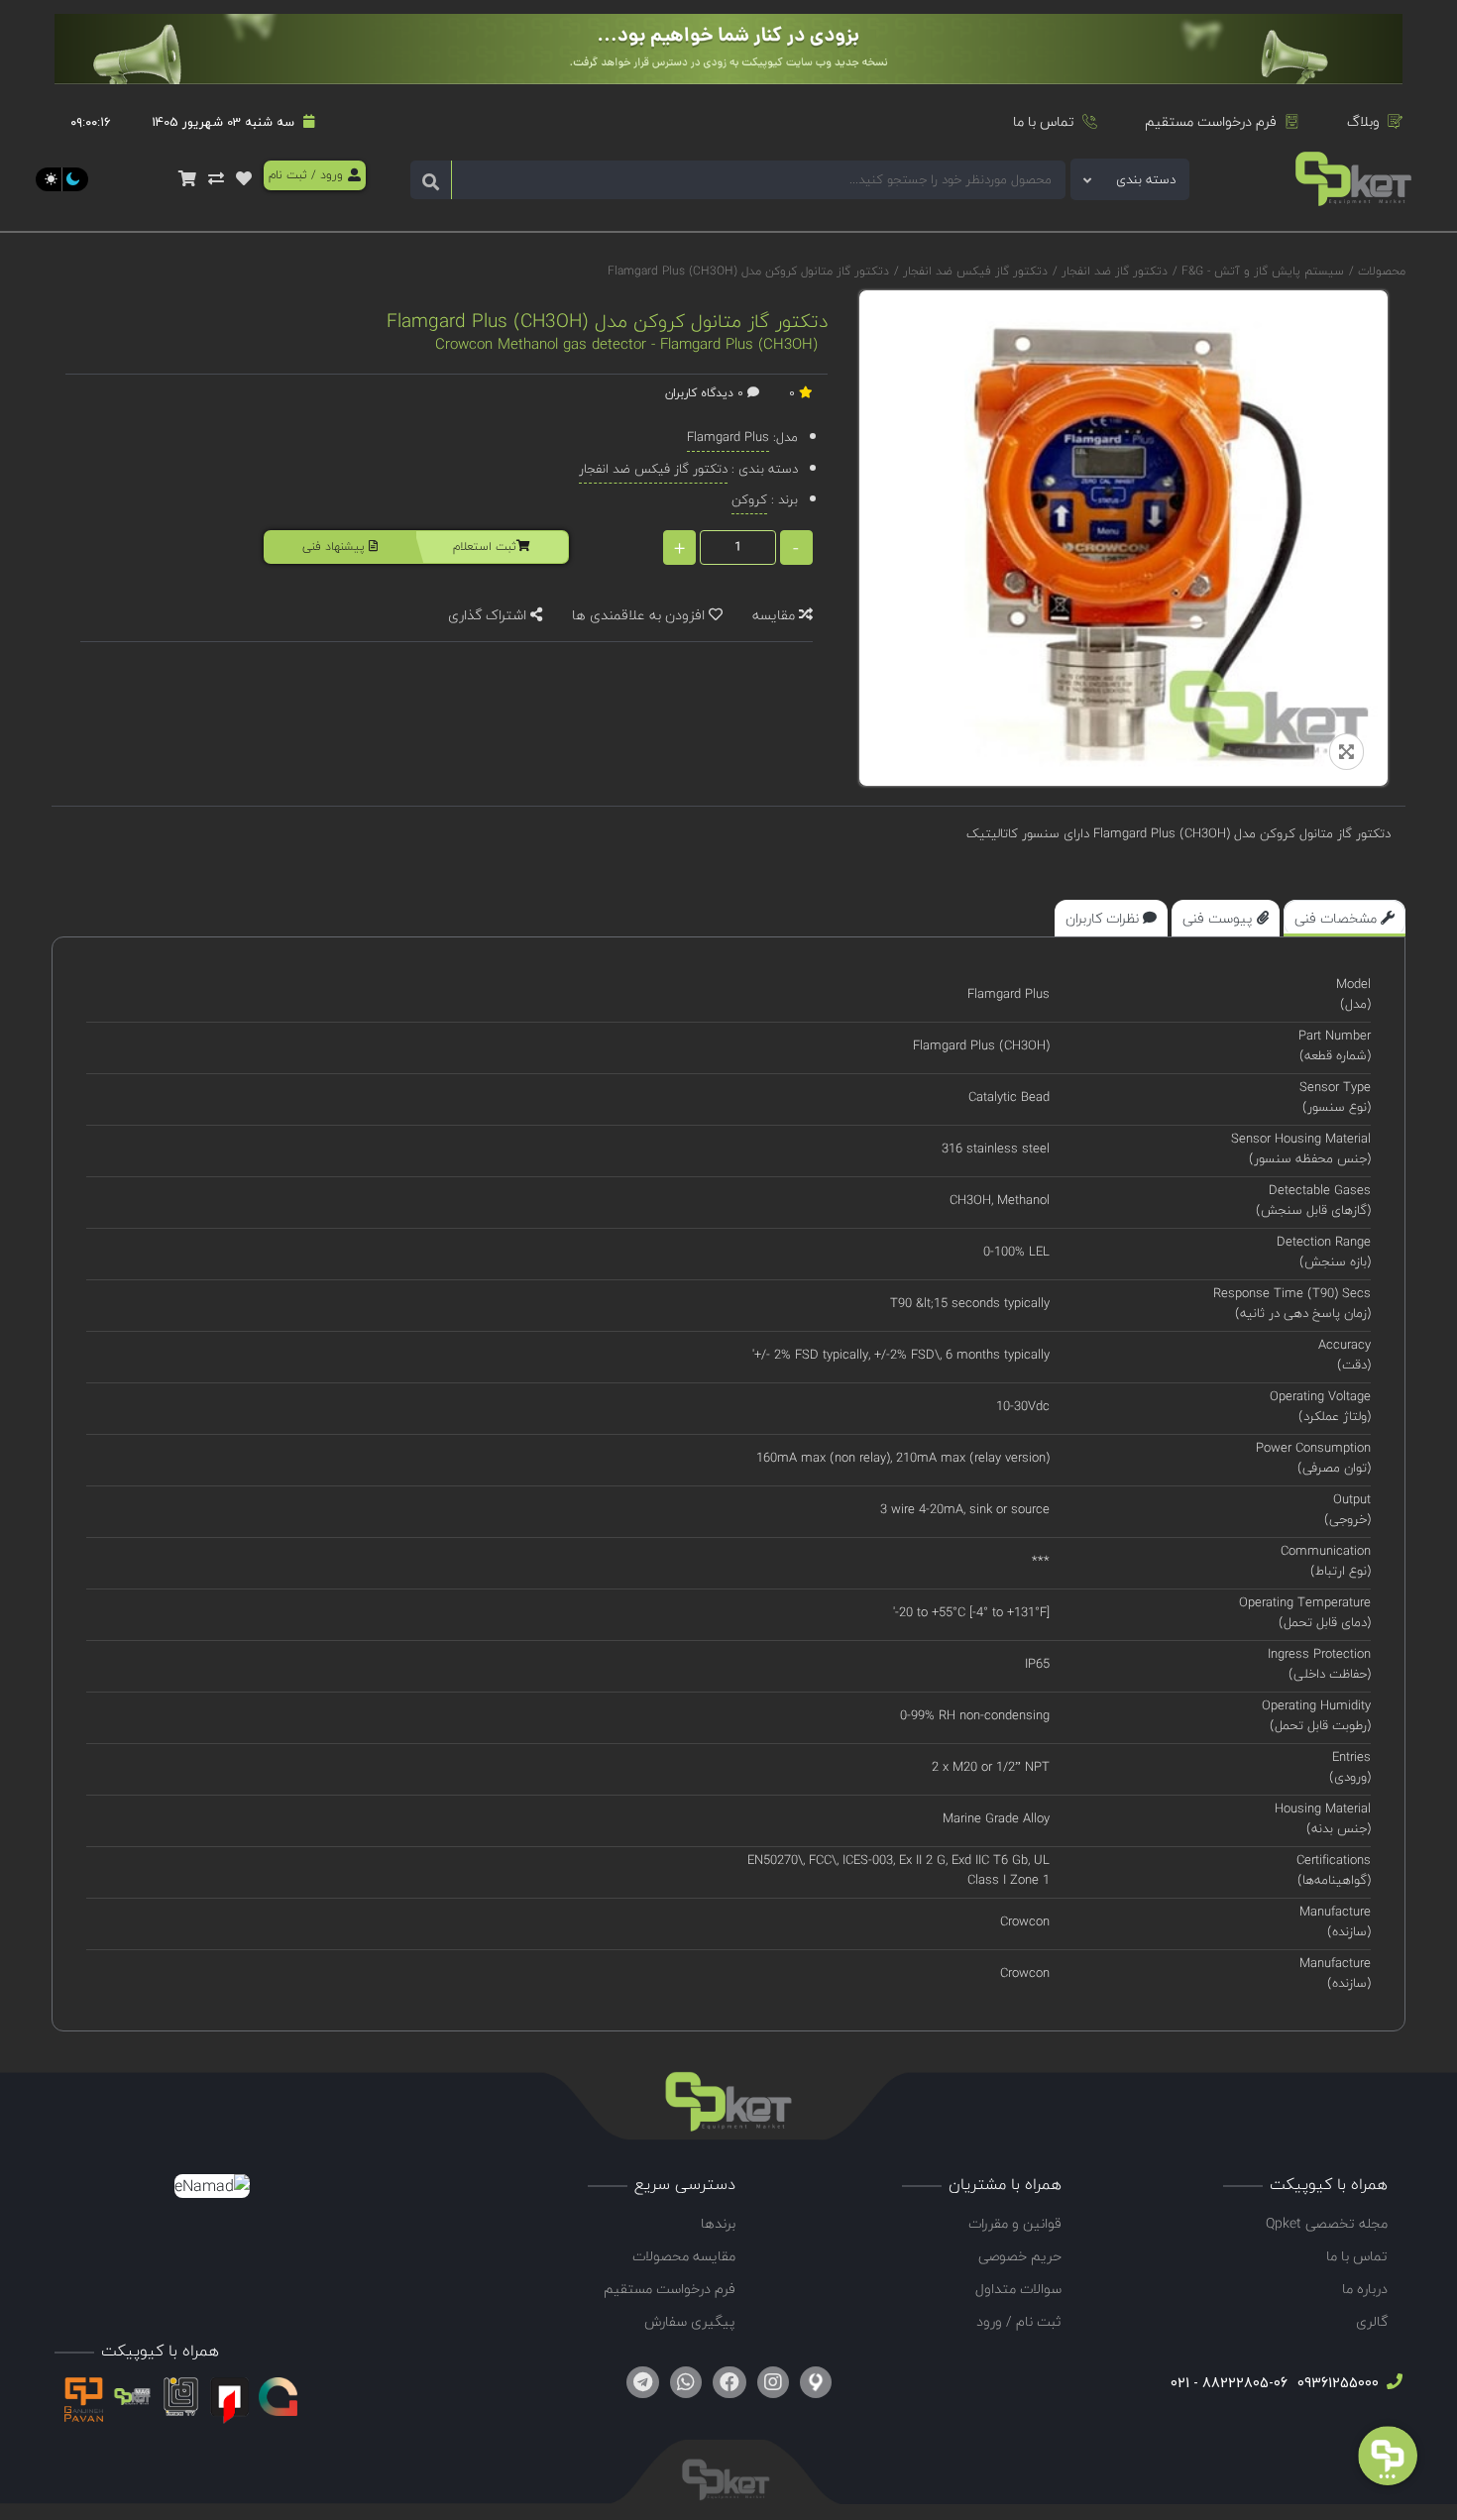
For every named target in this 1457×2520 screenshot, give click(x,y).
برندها (718, 2223)
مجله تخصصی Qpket (1327, 2223)
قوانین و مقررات (1015, 2223)
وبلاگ (1363, 121)
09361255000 (1336, 2383)
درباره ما (1365, 2289)
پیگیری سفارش (690, 2321)
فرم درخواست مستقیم (1211, 121)
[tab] (1345, 918)
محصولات (1382, 271)
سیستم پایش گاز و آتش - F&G (1261, 271)
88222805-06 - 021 (1229, 2383)
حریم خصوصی (1020, 2256)
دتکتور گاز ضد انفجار (1113, 271)
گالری (1372, 2321)
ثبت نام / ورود (1019, 2321)
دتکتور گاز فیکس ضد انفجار (973, 271)
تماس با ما (1044, 121)
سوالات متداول (1018, 2289)
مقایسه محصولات (684, 2256)
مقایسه (776, 615)
